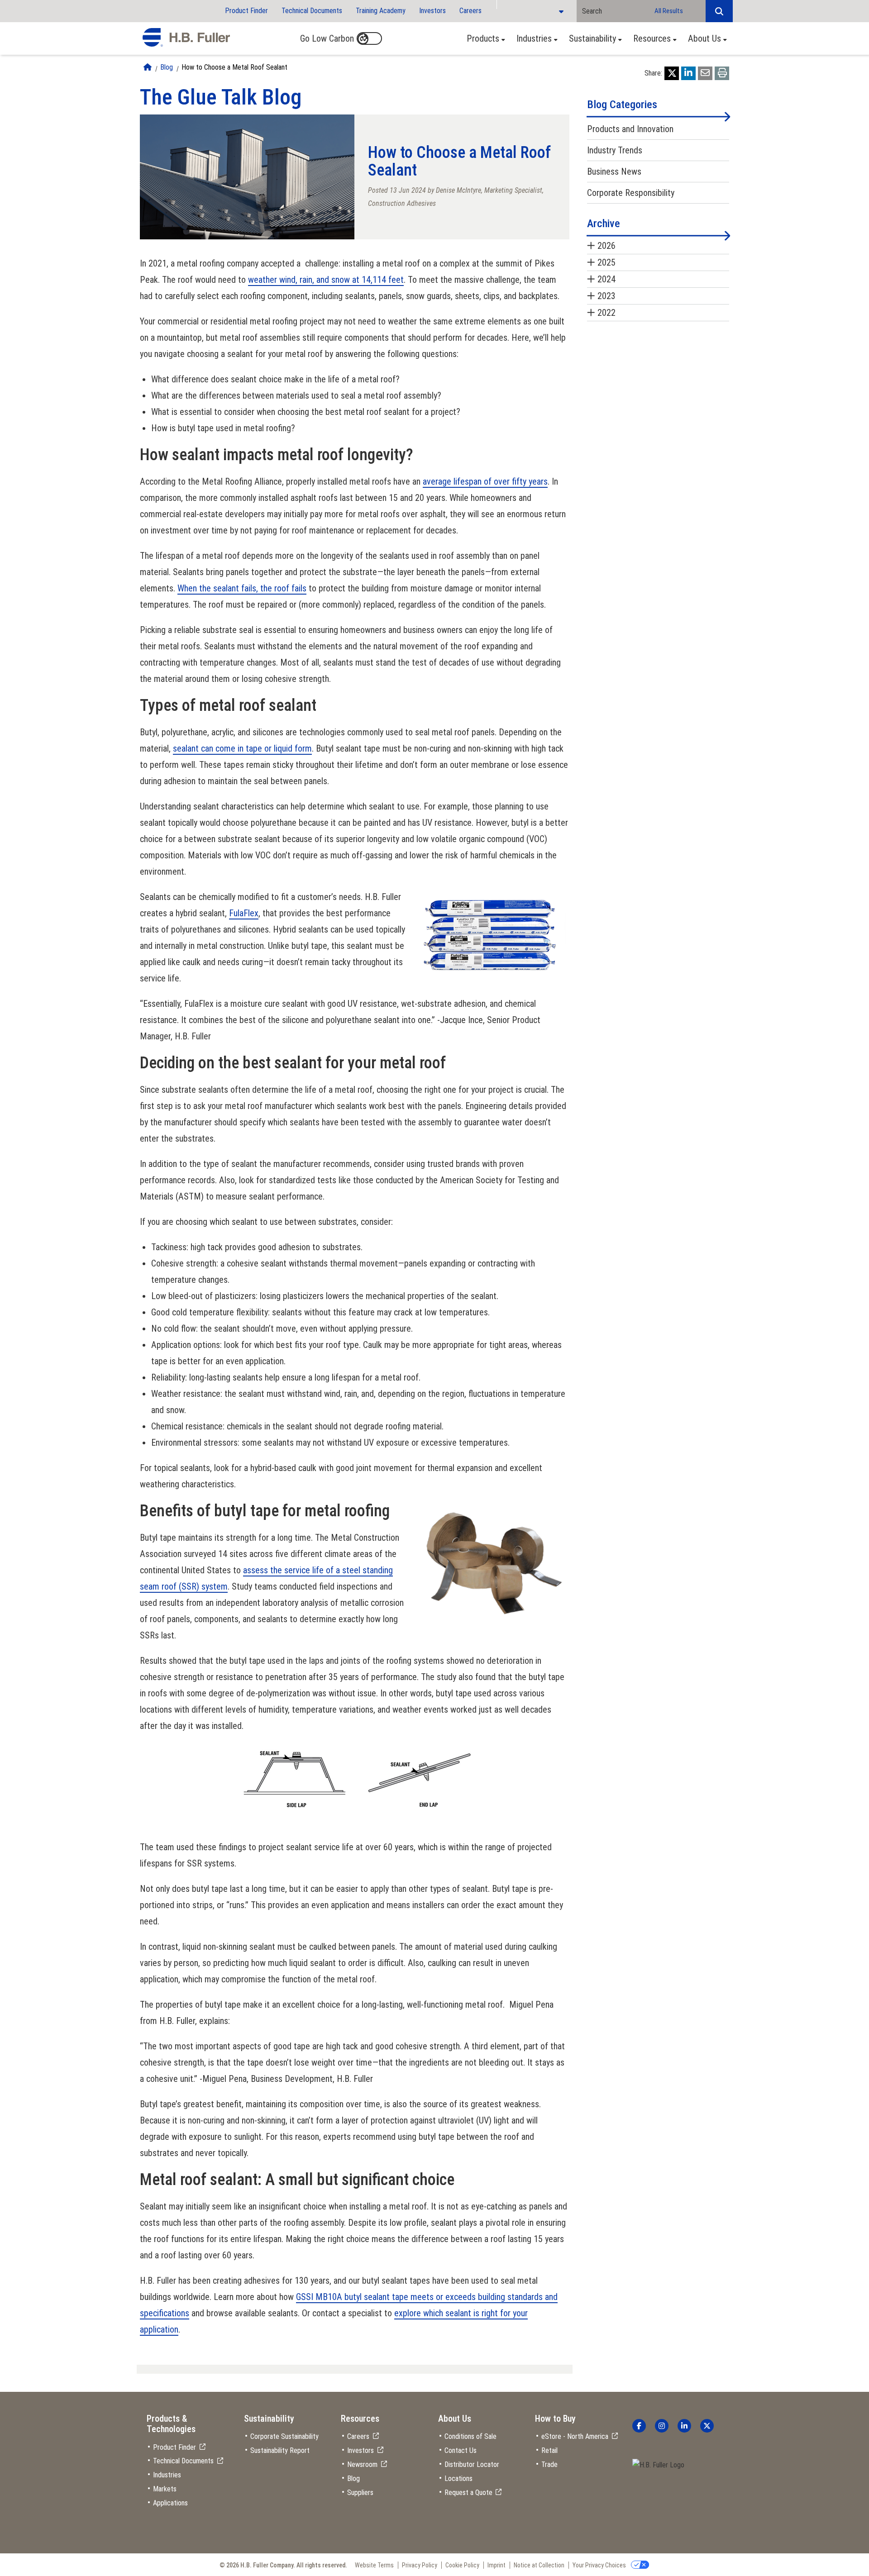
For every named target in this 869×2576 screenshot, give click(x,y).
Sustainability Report (280, 2450)
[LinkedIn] (688, 73)
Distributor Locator (472, 2464)
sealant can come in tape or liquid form (242, 748)
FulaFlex (244, 913)
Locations (458, 2478)
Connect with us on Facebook (639, 2426)
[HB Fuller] (186, 38)
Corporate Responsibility (631, 193)
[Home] (148, 67)
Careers (470, 11)
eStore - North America (575, 2436)
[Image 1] (658, 2465)
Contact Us (461, 2450)
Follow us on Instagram (662, 2426)
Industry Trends (615, 150)
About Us (704, 38)
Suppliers (360, 2493)
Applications (170, 2503)
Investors (432, 11)
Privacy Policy (420, 2565)
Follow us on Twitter (707, 2426)
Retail (549, 2450)
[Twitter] (672, 73)
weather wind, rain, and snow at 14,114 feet (326, 280)
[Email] (705, 73)
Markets (165, 2489)
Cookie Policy (462, 2565)
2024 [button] (606, 279)
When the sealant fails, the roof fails (242, 588)
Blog (167, 67)
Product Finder (246, 11)
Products (483, 38)
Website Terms (374, 2565)
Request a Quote (468, 2493)
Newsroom (362, 2464)
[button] (719, 11)
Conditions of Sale (470, 2436)
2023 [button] (606, 296)
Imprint (497, 2565)
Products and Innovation (630, 129)
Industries (534, 38)
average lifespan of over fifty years (485, 481)
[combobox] (613, 11)
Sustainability (592, 38)
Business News (614, 171)
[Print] (722, 73)
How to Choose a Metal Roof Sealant (234, 67)
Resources (652, 38)
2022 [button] (606, 313)
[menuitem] (483, 38)
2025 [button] (606, 262)
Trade (549, 2464)
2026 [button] (606, 246)
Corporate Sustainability (284, 2436)
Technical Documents (312, 11)
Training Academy (381, 11)
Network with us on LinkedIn (684, 2426)
